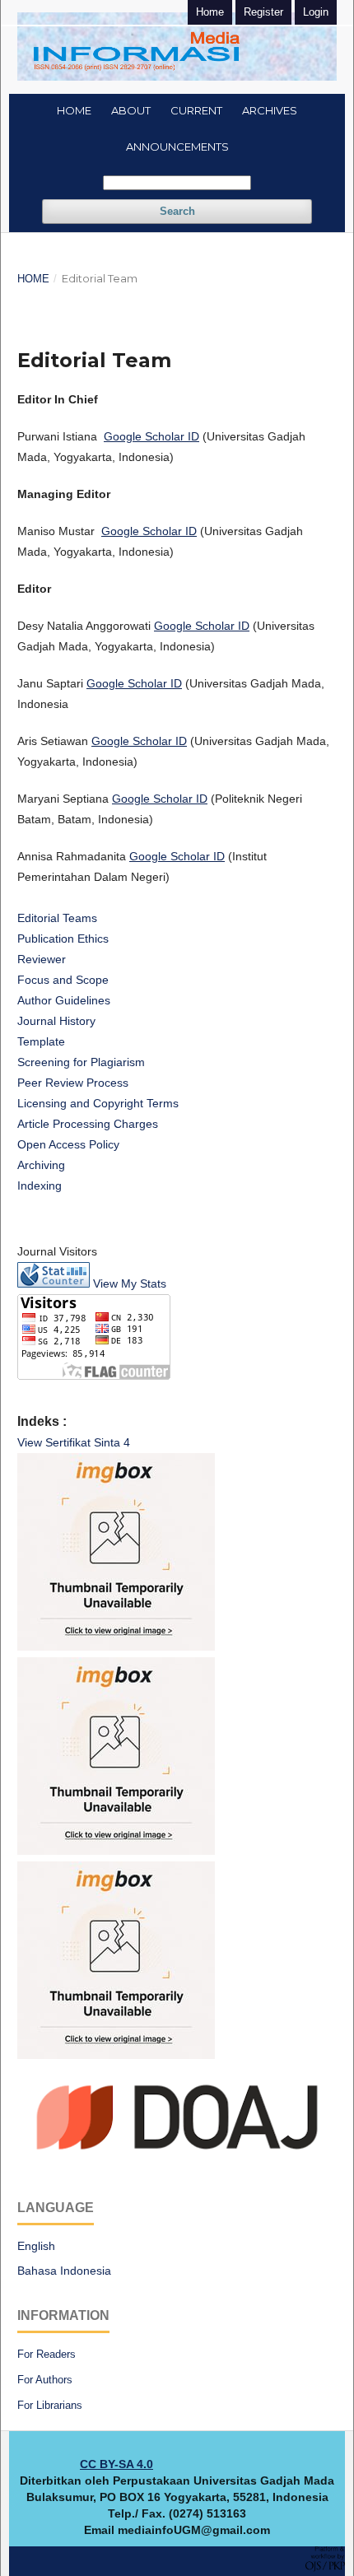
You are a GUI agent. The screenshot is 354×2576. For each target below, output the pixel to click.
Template (41, 1041)
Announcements (177, 147)
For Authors (45, 2380)
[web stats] (54, 1283)
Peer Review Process (73, 1083)
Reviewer (42, 959)
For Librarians (50, 2405)
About (131, 110)
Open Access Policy (68, 1144)
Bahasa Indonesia (64, 2271)
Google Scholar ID (151, 436)
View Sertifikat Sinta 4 (74, 1442)
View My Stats (130, 1283)
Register (263, 12)
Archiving (41, 1165)
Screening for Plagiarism (81, 1062)
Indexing (40, 1186)
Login (316, 12)
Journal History (56, 1021)
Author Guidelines (64, 1000)
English (36, 2246)
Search (177, 211)
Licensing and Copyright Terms (98, 1103)
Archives (270, 110)
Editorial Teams (57, 918)
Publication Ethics (63, 939)
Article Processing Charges (88, 1124)
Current (196, 110)
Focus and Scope (63, 980)
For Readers (47, 2354)
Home (74, 110)
